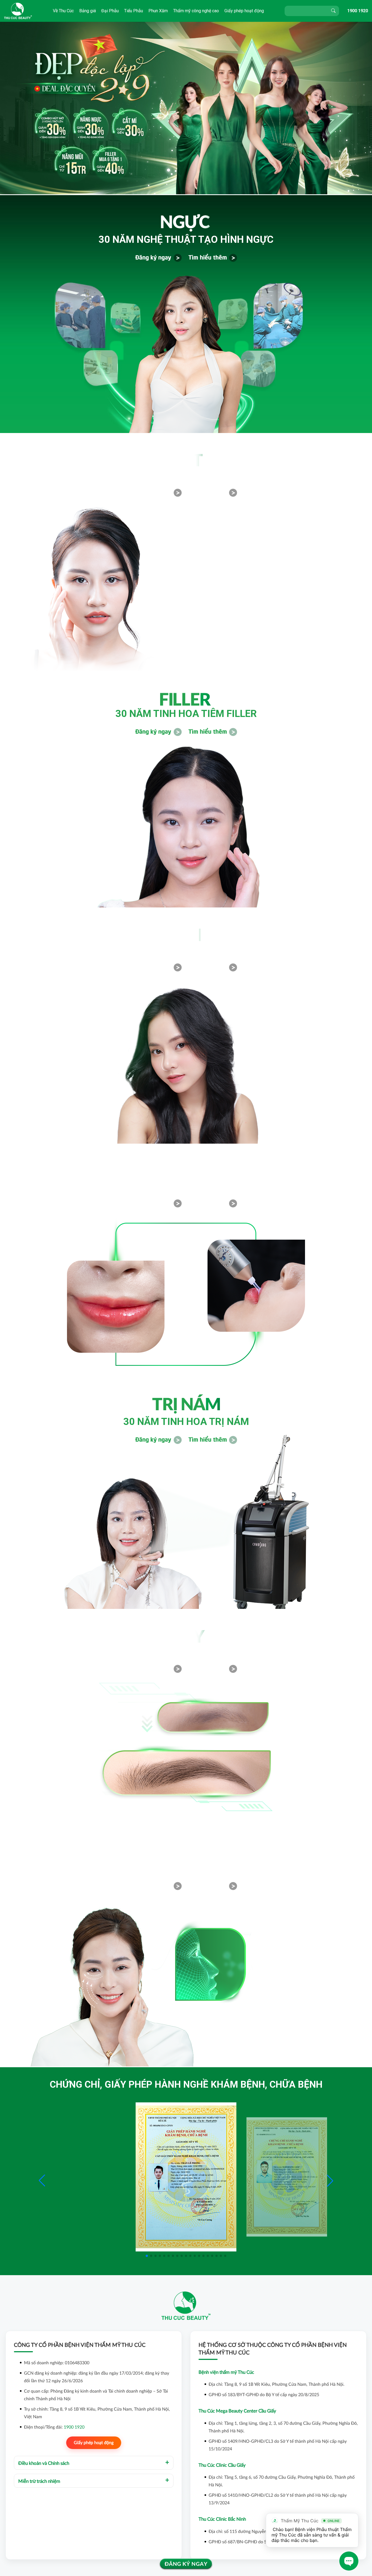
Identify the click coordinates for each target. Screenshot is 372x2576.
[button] (330, 2181)
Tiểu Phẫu (134, 11)
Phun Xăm (158, 11)
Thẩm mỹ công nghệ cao (196, 11)
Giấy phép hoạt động (244, 11)
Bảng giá (88, 11)
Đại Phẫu (110, 11)
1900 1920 (358, 11)
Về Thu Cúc (63, 11)
